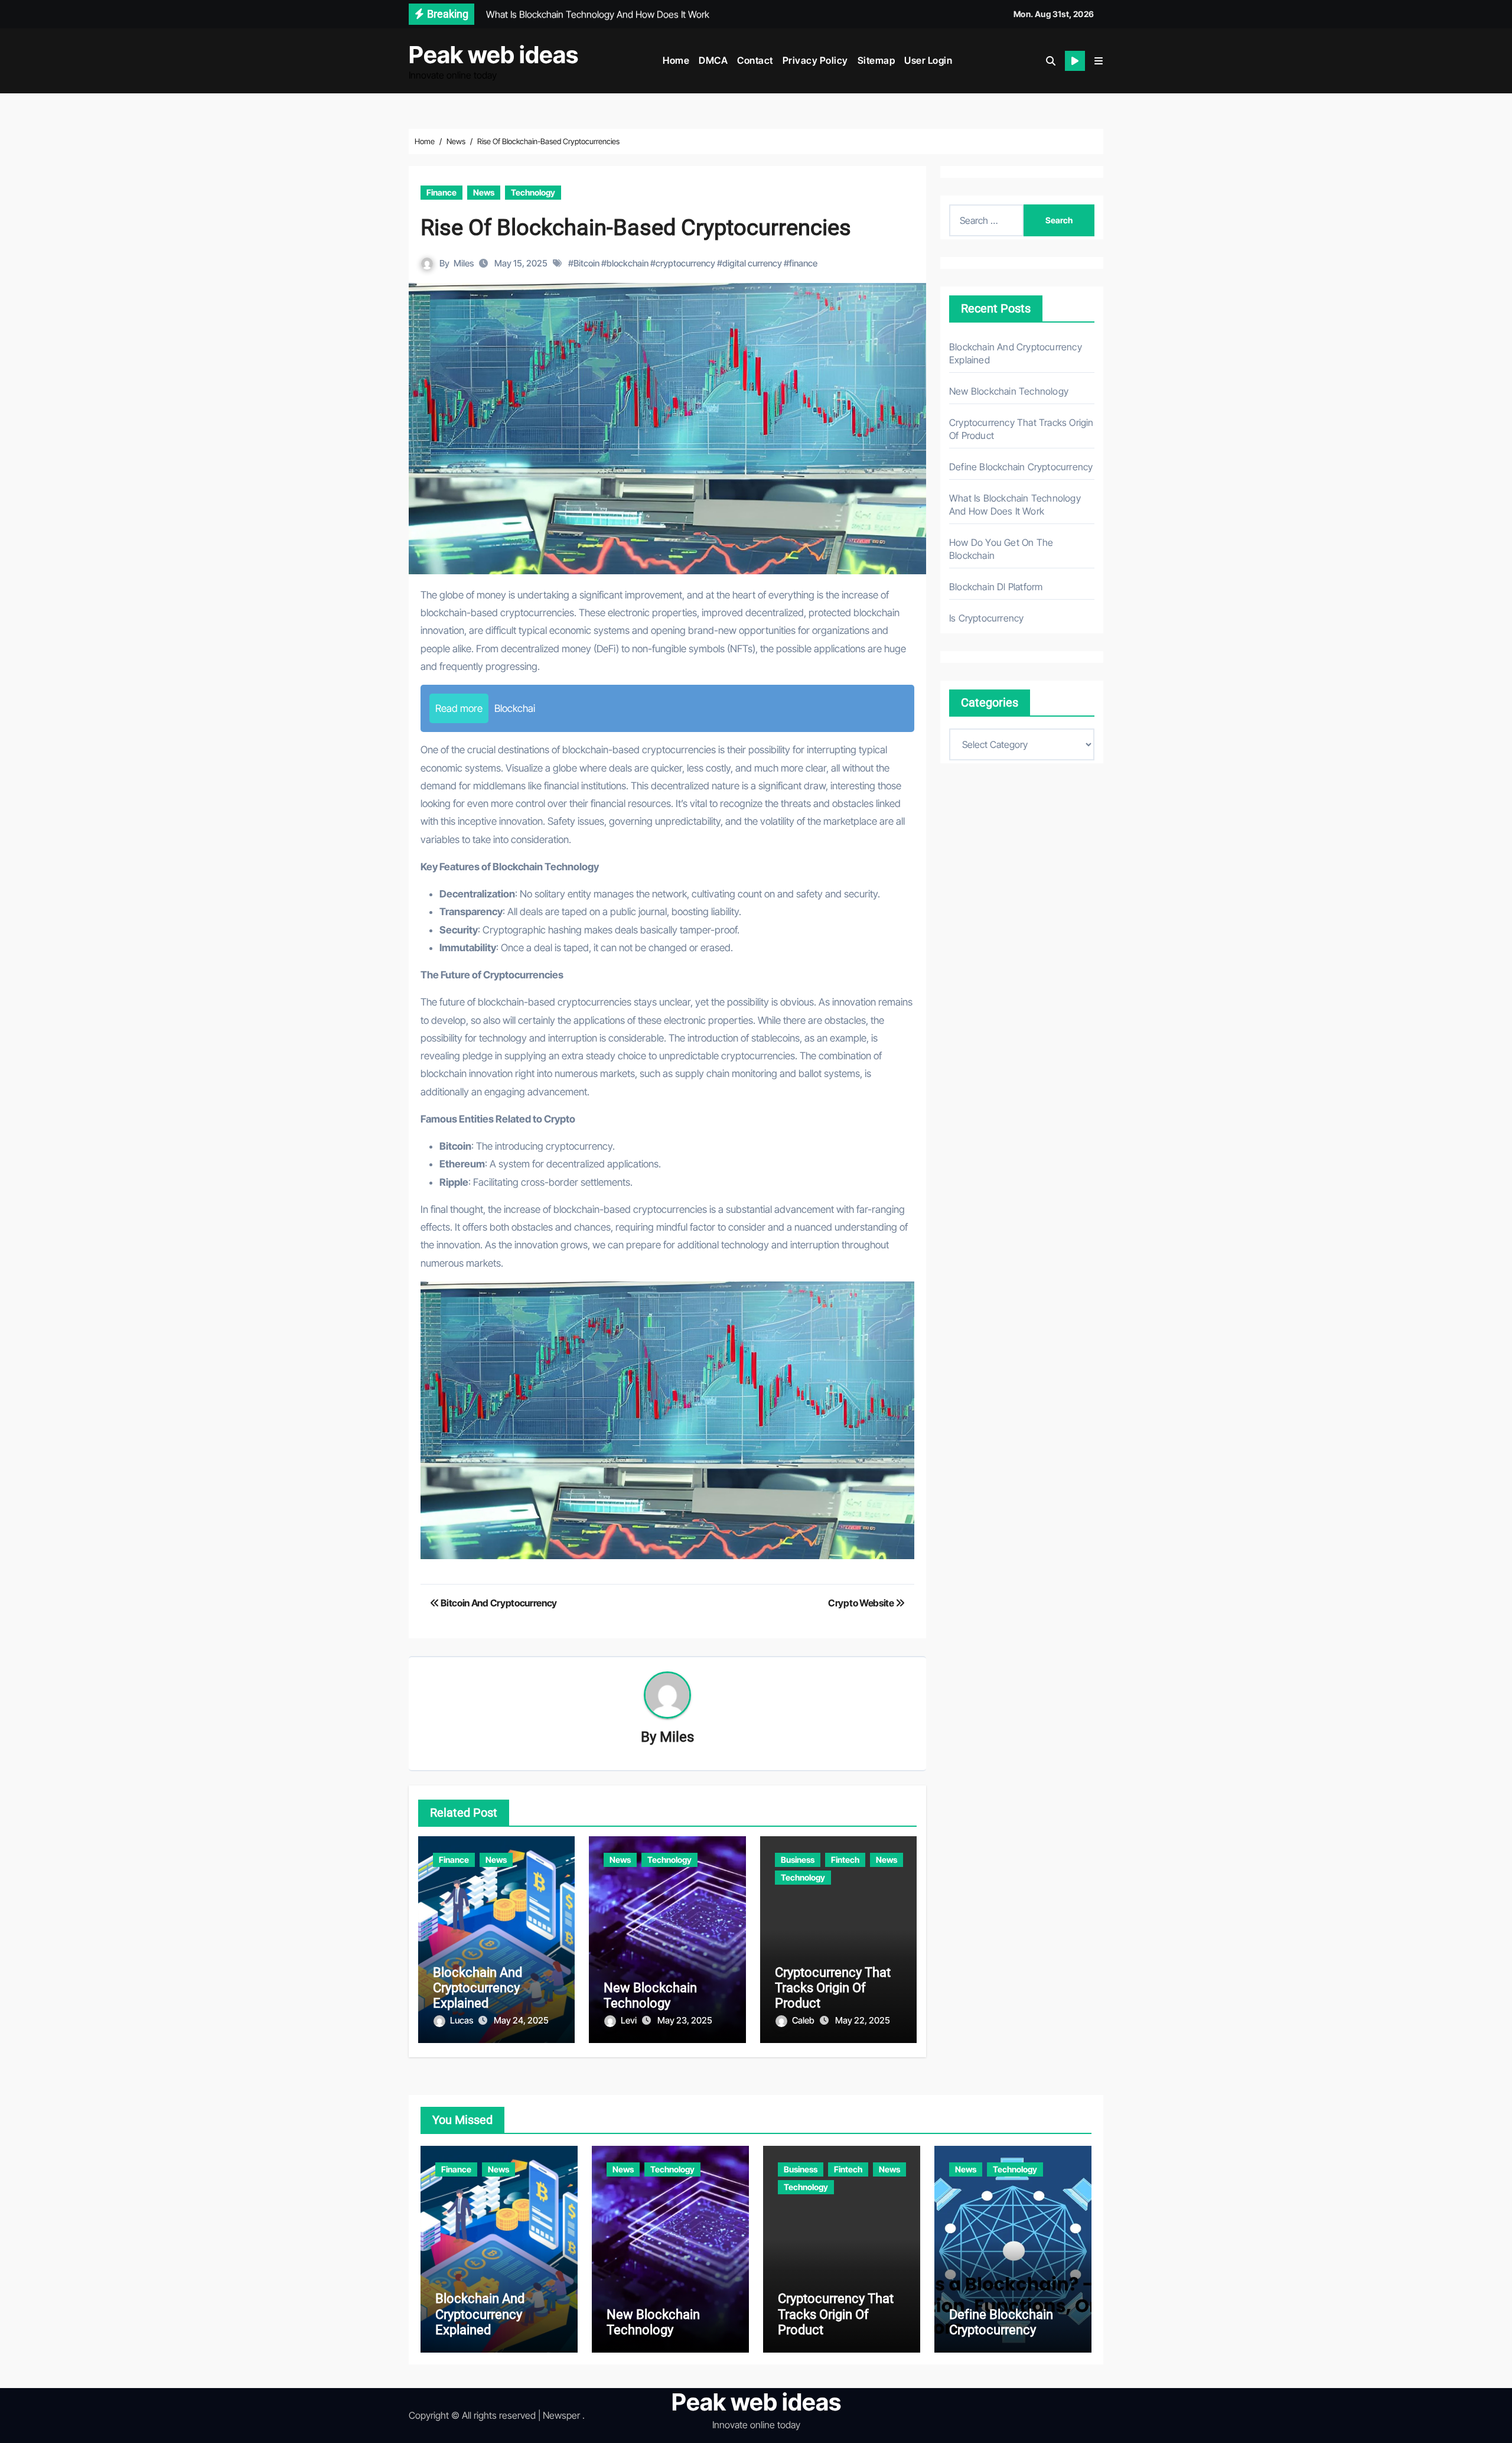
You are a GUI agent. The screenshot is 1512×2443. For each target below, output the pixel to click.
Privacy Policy (815, 60)
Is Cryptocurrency (986, 618)
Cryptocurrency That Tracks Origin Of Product (833, 1988)
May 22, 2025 (863, 2020)
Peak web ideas (493, 55)
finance (803, 263)
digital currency (752, 263)
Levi (630, 2020)
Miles (464, 263)
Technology (533, 192)
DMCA (713, 60)
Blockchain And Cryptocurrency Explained (478, 1988)
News (484, 192)
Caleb (804, 2020)
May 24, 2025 (521, 2020)
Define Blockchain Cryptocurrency (1021, 467)
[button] (1099, 61)
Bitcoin (586, 263)
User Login (928, 60)
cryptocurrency (685, 263)
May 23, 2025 (685, 2020)
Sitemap (876, 60)
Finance (441, 192)
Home (676, 60)
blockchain (628, 263)
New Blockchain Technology (650, 1995)
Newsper (561, 2415)
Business (798, 1860)
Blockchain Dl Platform (996, 587)
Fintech (845, 1860)
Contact (755, 60)
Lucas (462, 2020)
